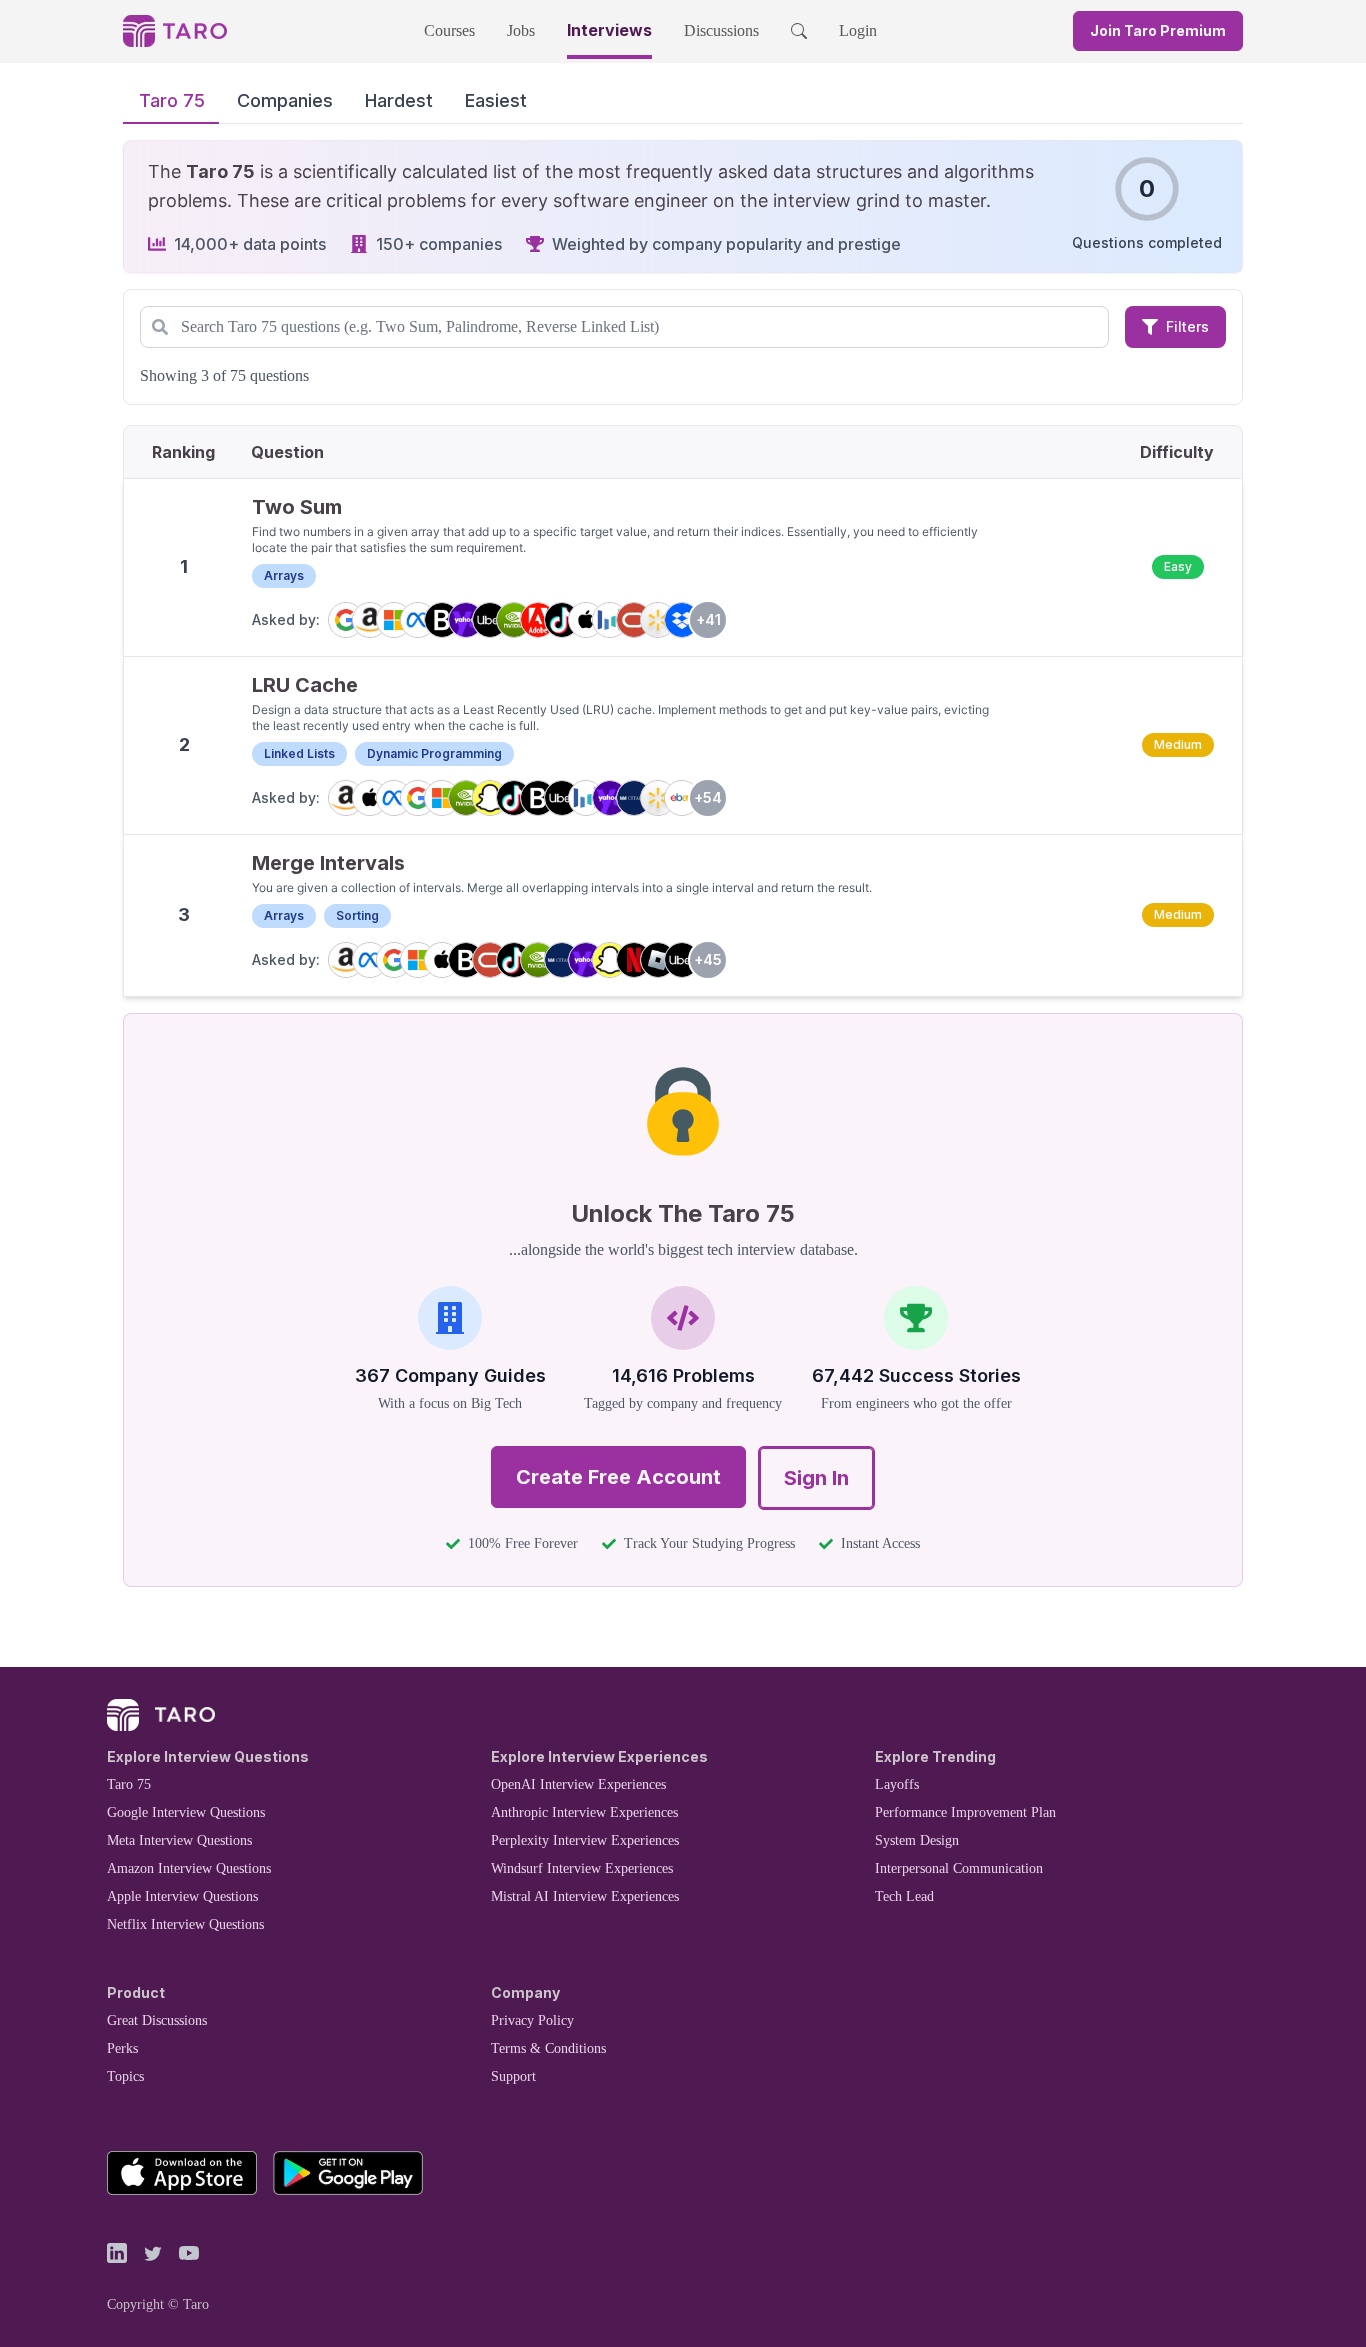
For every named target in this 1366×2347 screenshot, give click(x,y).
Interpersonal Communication (959, 1868)
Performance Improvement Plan (965, 1812)
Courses (449, 30)
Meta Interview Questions (179, 1840)
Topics (125, 2076)
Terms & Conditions (548, 2048)
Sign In (816, 1478)
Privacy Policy (532, 2020)
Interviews (609, 30)
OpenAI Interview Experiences (578, 1784)
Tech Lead (904, 1896)
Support (513, 2076)
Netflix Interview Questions (185, 1924)
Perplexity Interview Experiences (585, 1840)
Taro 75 (172, 100)
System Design (917, 1840)
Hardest (399, 100)
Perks (122, 2048)
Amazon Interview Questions (189, 1868)
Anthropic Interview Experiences (584, 1812)
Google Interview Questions (186, 1812)
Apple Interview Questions (182, 1896)
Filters (1187, 326)
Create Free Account (618, 1477)
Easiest (496, 100)
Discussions (721, 30)
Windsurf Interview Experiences (582, 1868)
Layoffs (897, 1784)
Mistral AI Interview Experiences (585, 1896)
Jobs (521, 30)
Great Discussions (157, 2020)
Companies (285, 100)
